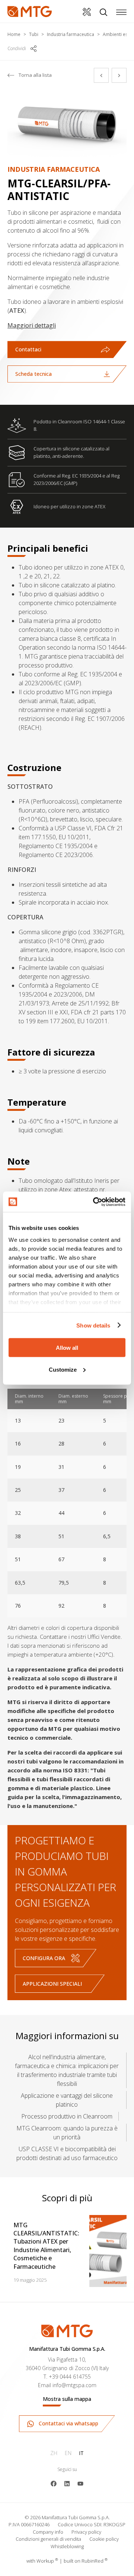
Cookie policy (104, 2539)
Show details (93, 1325)
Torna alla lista (35, 75)
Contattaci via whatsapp (68, 2423)
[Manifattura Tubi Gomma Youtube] (80, 2483)
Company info (48, 2532)
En (68, 2453)
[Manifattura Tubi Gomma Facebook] (54, 2483)
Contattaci (28, 349)
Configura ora (44, 1958)
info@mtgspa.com (74, 2385)
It (81, 2453)
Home (14, 34)
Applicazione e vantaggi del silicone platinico (67, 2100)
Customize (63, 1369)
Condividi (17, 48)
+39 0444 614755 (70, 2377)
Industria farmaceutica (71, 34)
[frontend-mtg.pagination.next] (119, 75)
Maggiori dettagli (32, 325)
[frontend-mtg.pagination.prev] (101, 75)
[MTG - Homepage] (30, 12)
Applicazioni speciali (52, 1984)
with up (42, 2561)
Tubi (34, 34)
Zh (54, 2453)
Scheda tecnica (33, 374)
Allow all (67, 1348)
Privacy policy (86, 2532)
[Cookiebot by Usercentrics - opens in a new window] (95, 1202)
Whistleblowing (67, 2546)
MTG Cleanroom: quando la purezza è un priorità (67, 2133)
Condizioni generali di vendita (48, 2539)
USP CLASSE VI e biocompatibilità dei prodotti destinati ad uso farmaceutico (67, 2153)
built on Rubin (86, 2561)
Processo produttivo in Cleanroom (67, 2116)
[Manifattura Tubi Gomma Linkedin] (67, 2483)
